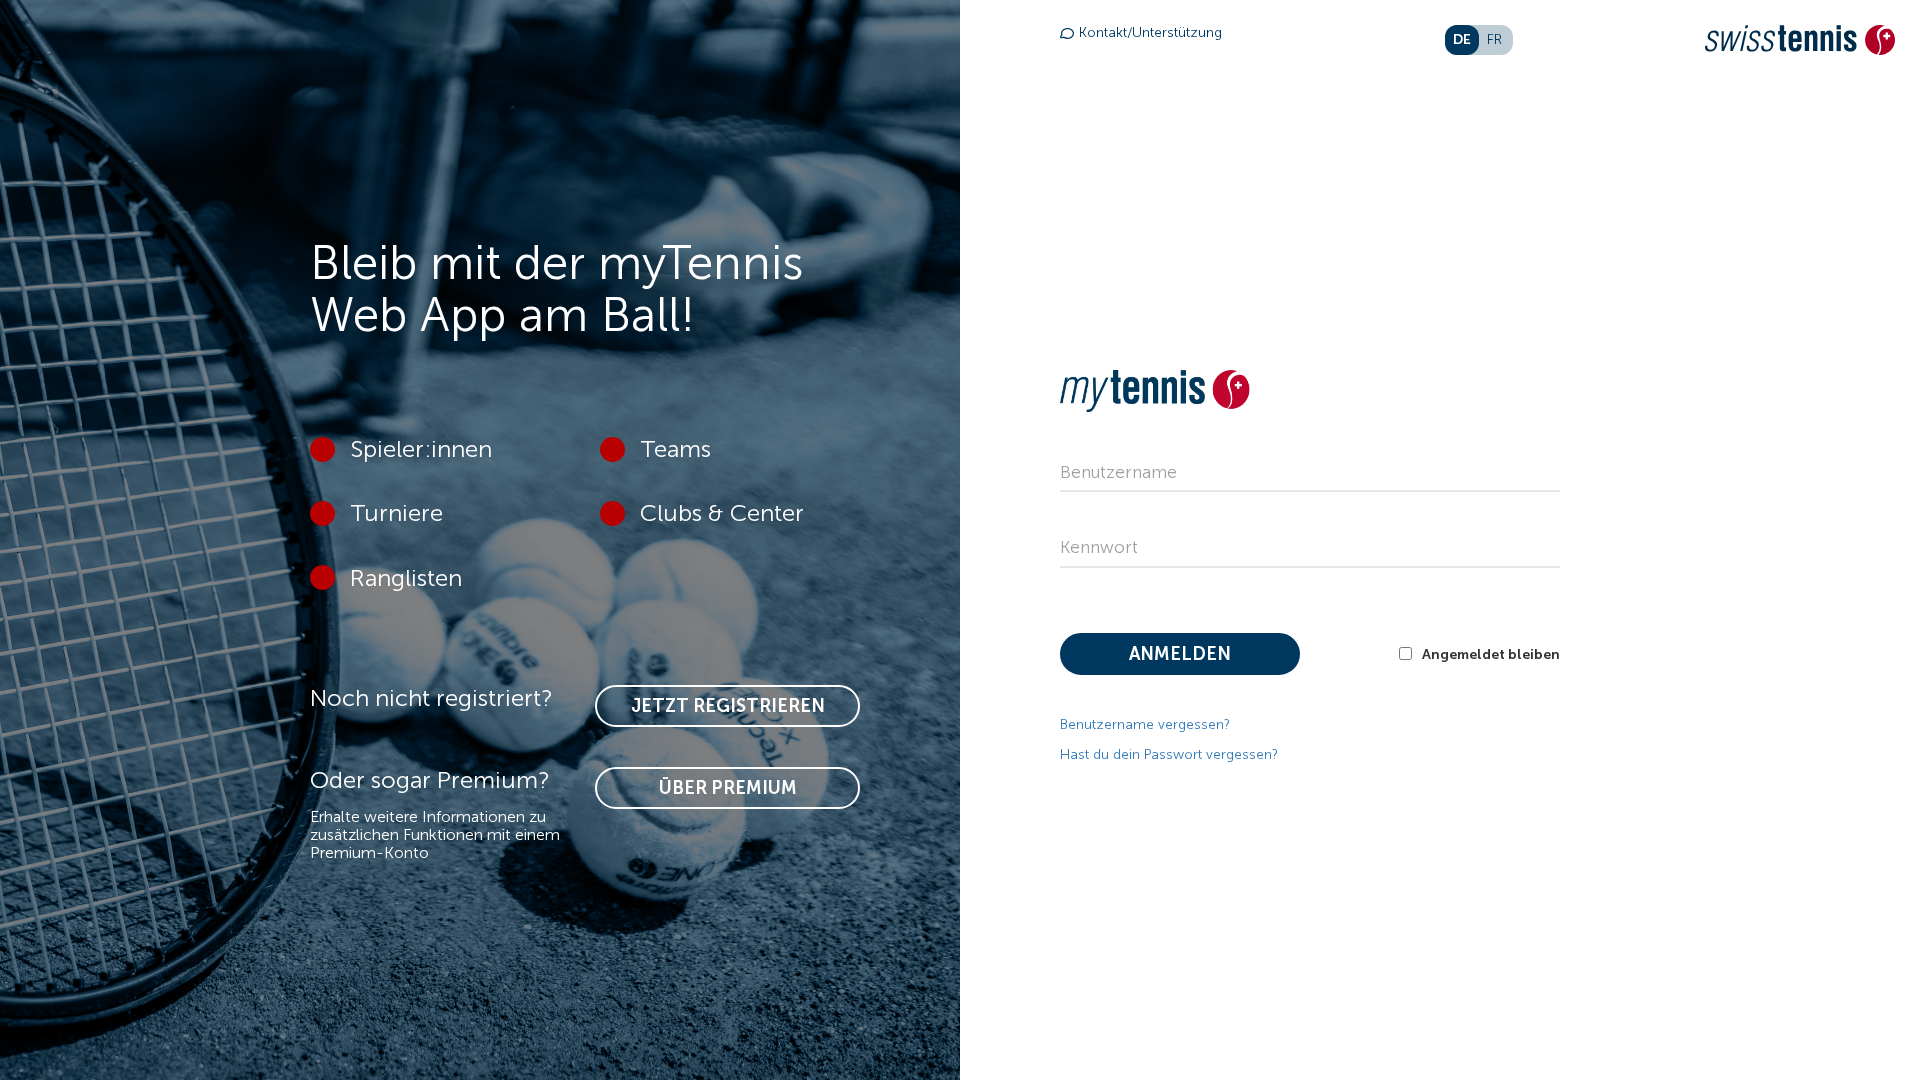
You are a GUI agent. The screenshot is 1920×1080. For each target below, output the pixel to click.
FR (1494, 39)
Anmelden (1180, 654)
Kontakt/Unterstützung (1150, 32)
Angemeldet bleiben (1491, 654)
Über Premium (728, 788)
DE (1462, 39)
